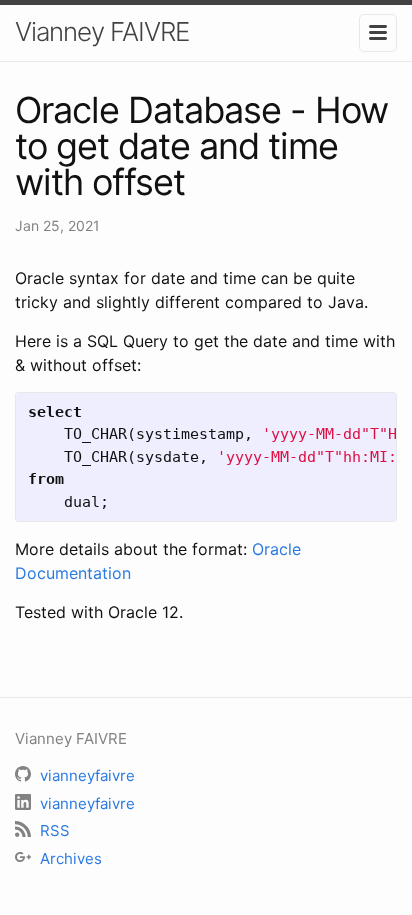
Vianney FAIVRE (102, 31)
